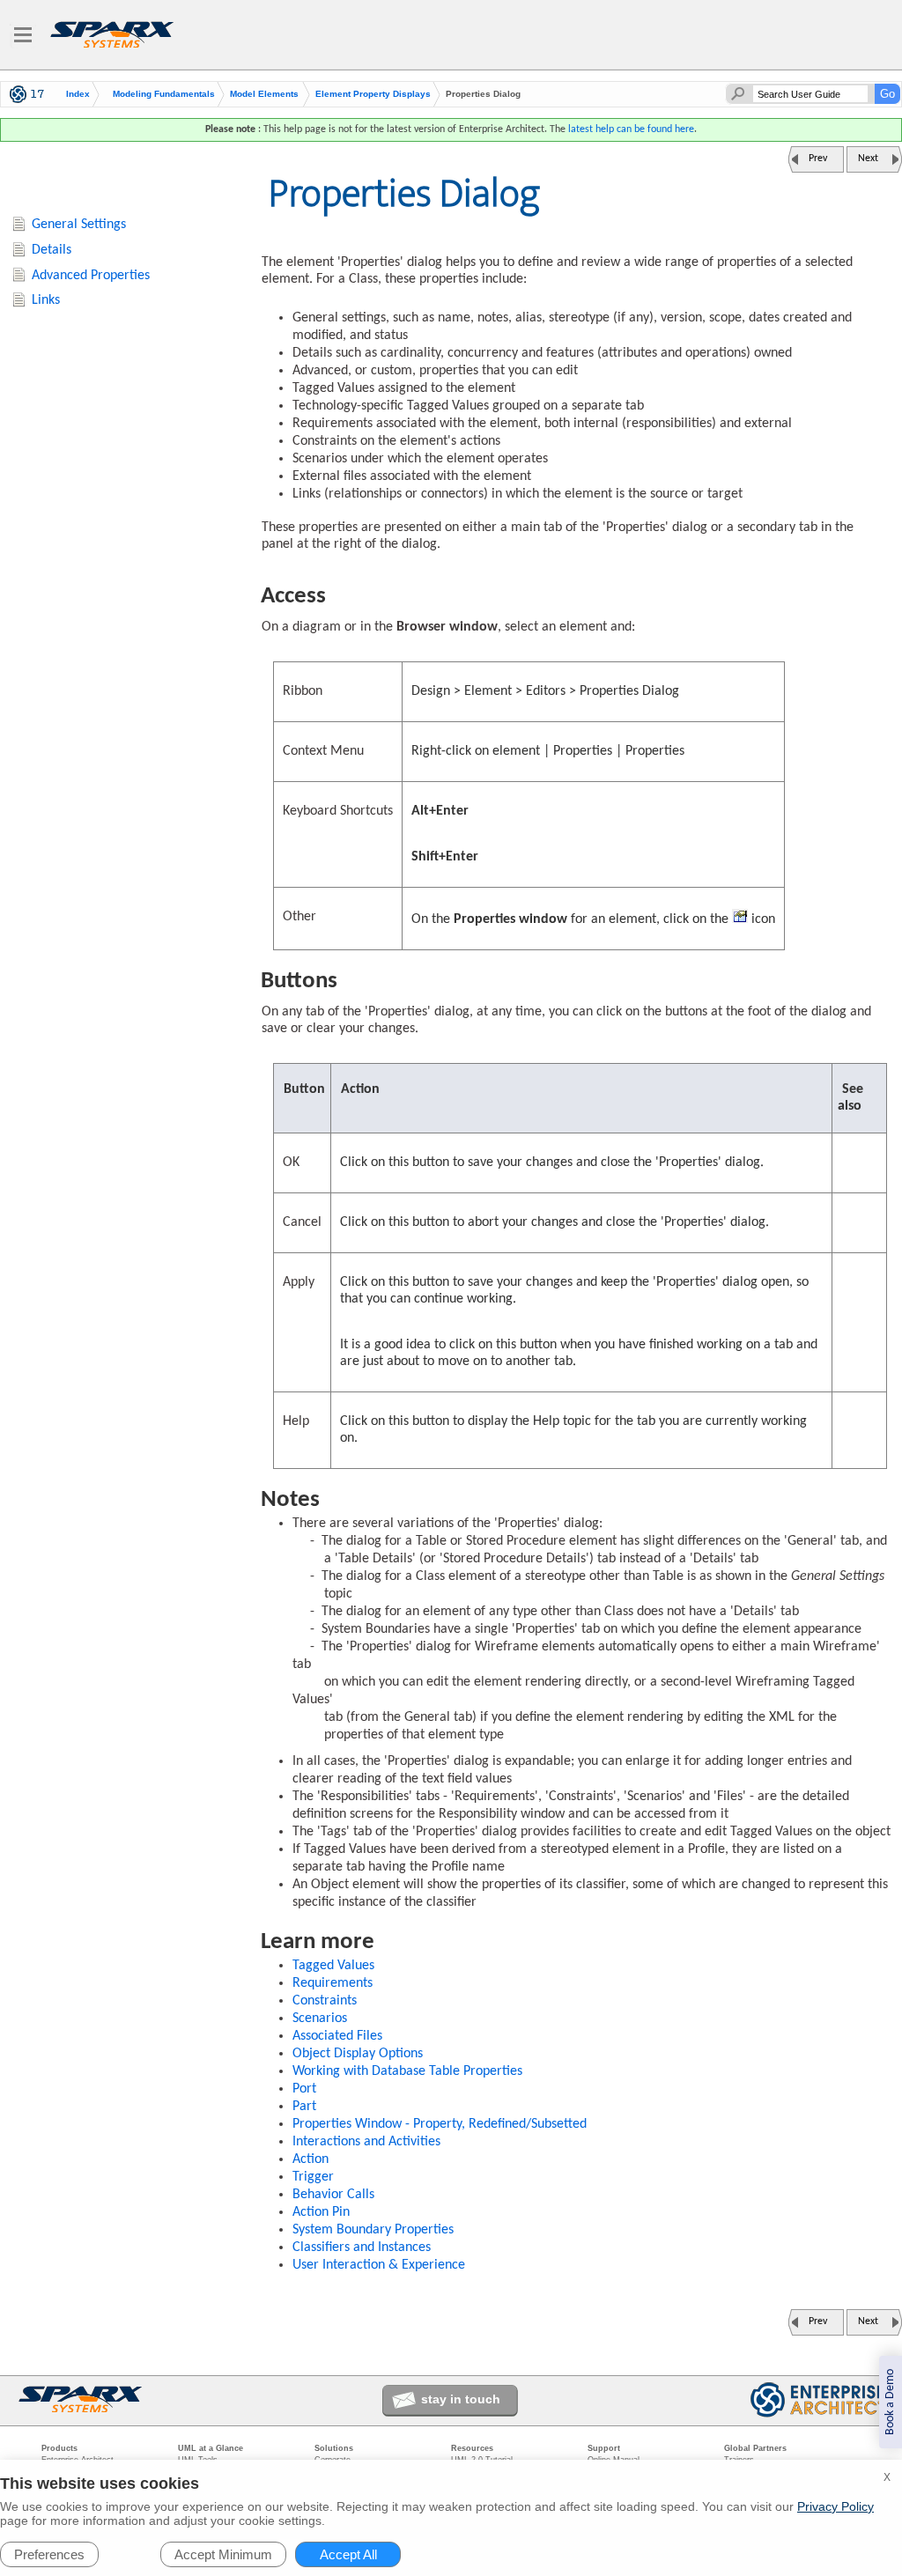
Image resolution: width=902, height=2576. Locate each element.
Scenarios (320, 2019)
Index (78, 94)
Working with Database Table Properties (407, 2071)
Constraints (325, 2001)
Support (604, 2448)
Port (304, 2089)
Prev (818, 159)
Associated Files (337, 2036)
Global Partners (755, 2448)
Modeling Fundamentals (164, 94)
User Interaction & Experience (379, 2265)
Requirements (333, 1983)
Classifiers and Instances (362, 2248)
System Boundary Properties (373, 2230)
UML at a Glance (211, 2448)
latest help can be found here (631, 129)
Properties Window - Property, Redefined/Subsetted (440, 2124)
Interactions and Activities (366, 2142)
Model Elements (264, 94)
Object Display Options (358, 2054)
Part (304, 2107)
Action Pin (321, 2212)
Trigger (313, 2177)
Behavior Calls (333, 2195)
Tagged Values (333, 1966)
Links (46, 300)
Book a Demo (890, 2402)
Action (311, 2159)
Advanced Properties (91, 276)
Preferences (49, 2554)
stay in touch (461, 2399)
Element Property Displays (373, 94)
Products (59, 2448)
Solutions (334, 2448)
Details (52, 250)
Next (868, 159)
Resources (472, 2448)
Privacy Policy (835, 2506)
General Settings (79, 225)
